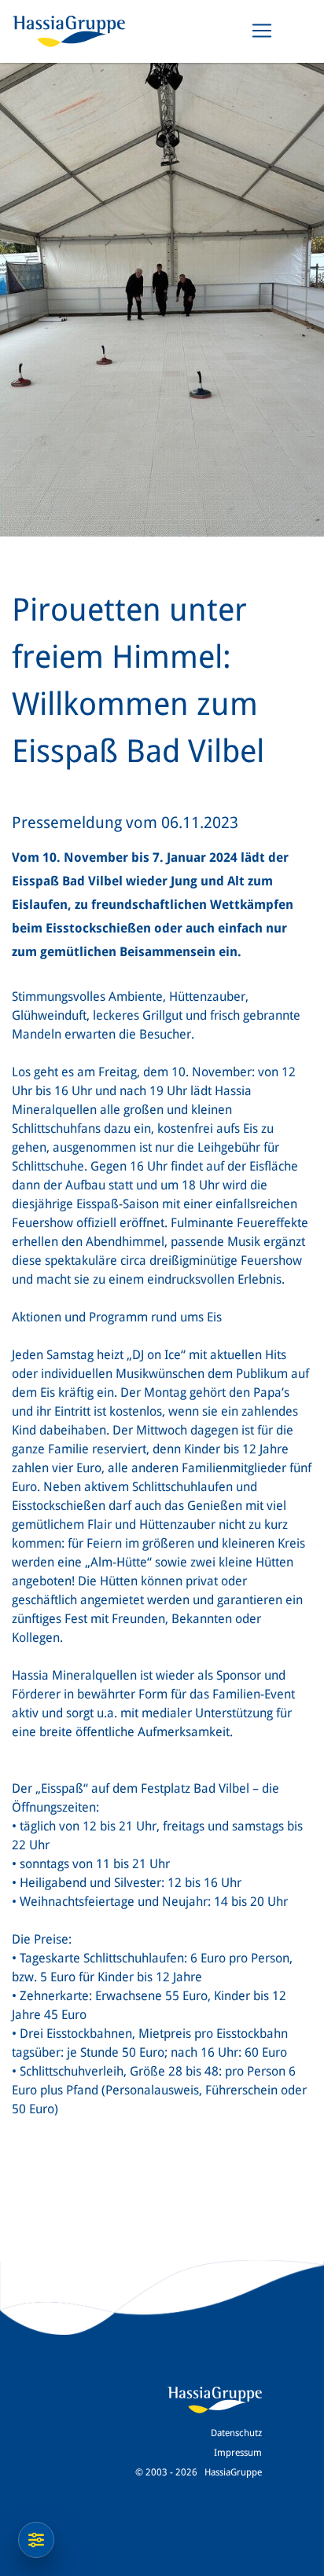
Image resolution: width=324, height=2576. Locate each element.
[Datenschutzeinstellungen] (36, 2540)
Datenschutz (236, 2433)
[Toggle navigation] (262, 31)
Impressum (238, 2453)
